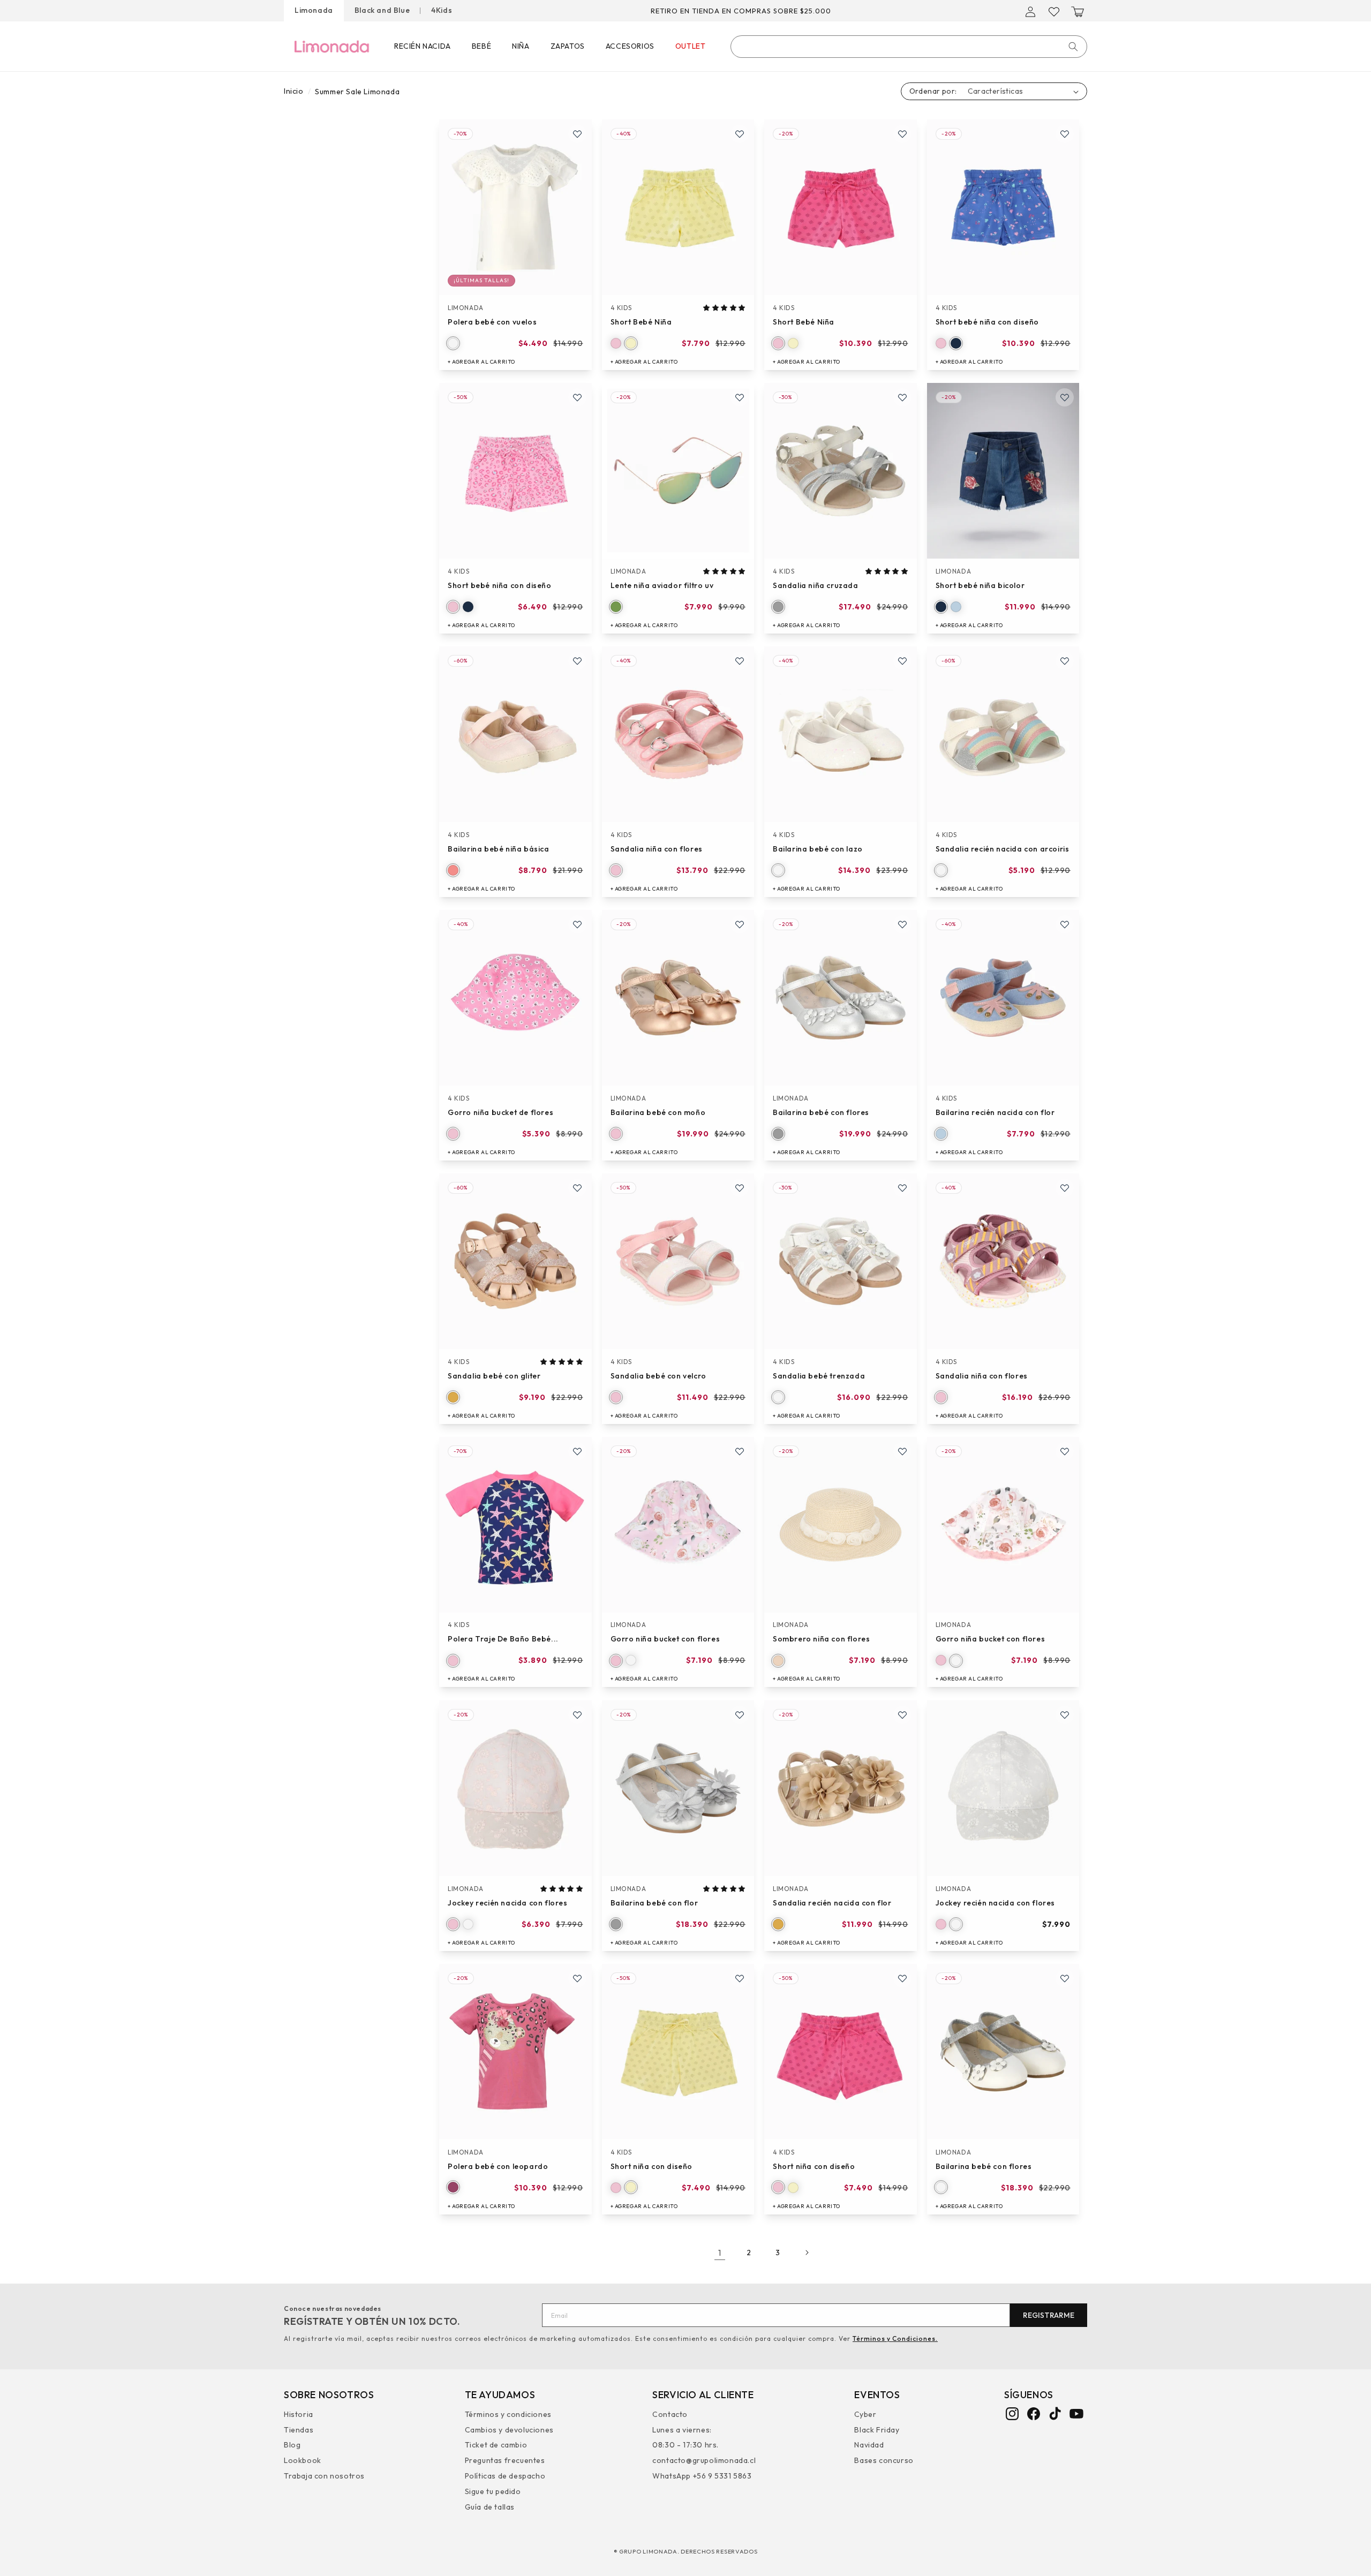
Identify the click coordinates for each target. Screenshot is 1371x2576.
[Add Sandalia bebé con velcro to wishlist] (740, 1188)
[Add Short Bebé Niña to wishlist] (740, 134)
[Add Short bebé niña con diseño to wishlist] (1065, 134)
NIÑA (521, 46)
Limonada (314, 10)
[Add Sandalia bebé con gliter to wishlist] (577, 1188)
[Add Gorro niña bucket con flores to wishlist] (740, 1451)
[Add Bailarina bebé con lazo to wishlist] (902, 661)
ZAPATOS (568, 46)
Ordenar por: (933, 91)
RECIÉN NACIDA (423, 46)
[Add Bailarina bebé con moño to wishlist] (740, 924)
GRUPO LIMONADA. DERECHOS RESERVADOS (688, 2551)
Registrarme (1049, 2315)
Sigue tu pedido (493, 2491)
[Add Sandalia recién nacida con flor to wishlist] (902, 1715)
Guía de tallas (490, 2506)
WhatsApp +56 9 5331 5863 (702, 2475)
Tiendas (299, 2429)
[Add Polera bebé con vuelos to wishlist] (577, 134)
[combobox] (909, 47)
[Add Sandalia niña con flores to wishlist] (740, 661)
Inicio (294, 91)
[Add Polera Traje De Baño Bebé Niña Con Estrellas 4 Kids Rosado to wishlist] (577, 1451)
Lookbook (303, 2460)
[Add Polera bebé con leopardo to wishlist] (577, 1978)
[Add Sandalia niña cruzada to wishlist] (902, 397)
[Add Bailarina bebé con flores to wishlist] (902, 924)
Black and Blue (382, 10)
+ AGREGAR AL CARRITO (481, 362)
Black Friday (877, 2429)
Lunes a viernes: (682, 2429)
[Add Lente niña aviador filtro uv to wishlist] (740, 397)
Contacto (670, 2415)
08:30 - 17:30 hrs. (685, 2445)
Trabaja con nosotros (324, 2475)
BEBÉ (481, 46)
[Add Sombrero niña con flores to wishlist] (902, 1451)
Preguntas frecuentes (505, 2460)
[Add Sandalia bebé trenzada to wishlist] (902, 1188)
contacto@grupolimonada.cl (704, 2460)
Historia (299, 2415)
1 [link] (720, 2253)
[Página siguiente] (807, 2253)
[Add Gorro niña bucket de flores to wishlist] (577, 924)
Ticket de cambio (496, 2445)
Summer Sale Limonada (357, 92)
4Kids (442, 10)
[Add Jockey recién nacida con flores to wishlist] (577, 1715)
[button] (1078, 12)
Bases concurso (884, 2460)
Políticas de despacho (505, 2475)
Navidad (869, 2445)
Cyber (865, 2415)
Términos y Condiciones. (895, 2338)
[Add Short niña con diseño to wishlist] (740, 1978)
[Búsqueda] (1073, 47)
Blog (292, 2445)
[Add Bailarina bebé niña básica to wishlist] (577, 661)
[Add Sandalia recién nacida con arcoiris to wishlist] (1065, 661)
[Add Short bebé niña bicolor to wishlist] (1065, 397)
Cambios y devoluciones (509, 2429)
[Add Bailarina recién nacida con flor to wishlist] (1065, 924)
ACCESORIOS (630, 46)
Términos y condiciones (508, 2415)
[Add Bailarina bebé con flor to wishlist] (740, 1715)
